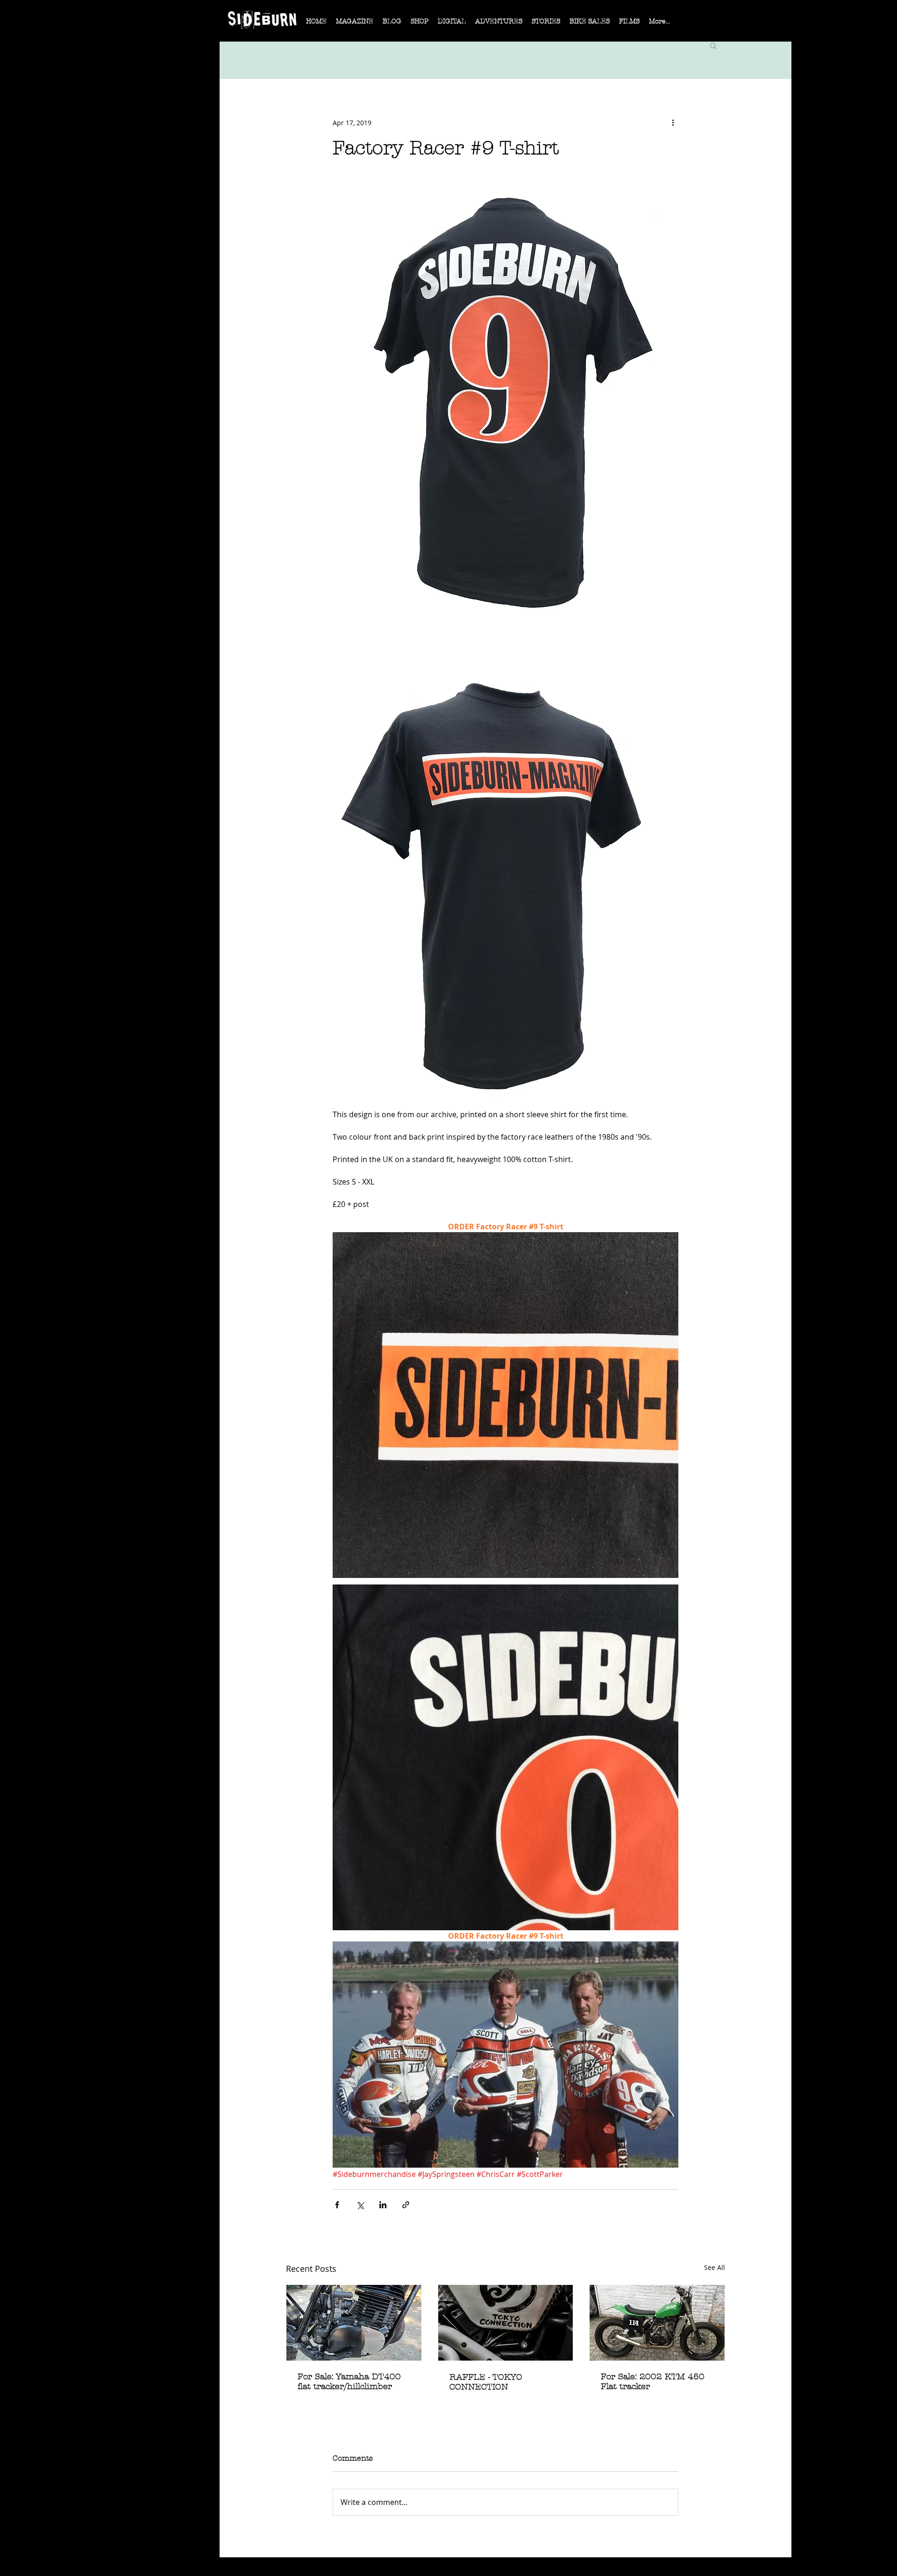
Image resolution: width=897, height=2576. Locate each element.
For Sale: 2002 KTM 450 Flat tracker (653, 2382)
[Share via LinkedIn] (383, 2205)
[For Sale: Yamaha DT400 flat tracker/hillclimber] (354, 2323)
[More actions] (673, 122)
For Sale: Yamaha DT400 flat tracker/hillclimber (349, 2382)
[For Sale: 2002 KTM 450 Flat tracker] (657, 2323)
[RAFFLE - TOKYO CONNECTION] (506, 2323)
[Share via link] (406, 2205)
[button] (355, 24)
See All (715, 2267)
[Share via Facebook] (337, 2205)
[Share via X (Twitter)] (360, 2205)
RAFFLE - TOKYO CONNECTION (486, 2382)
